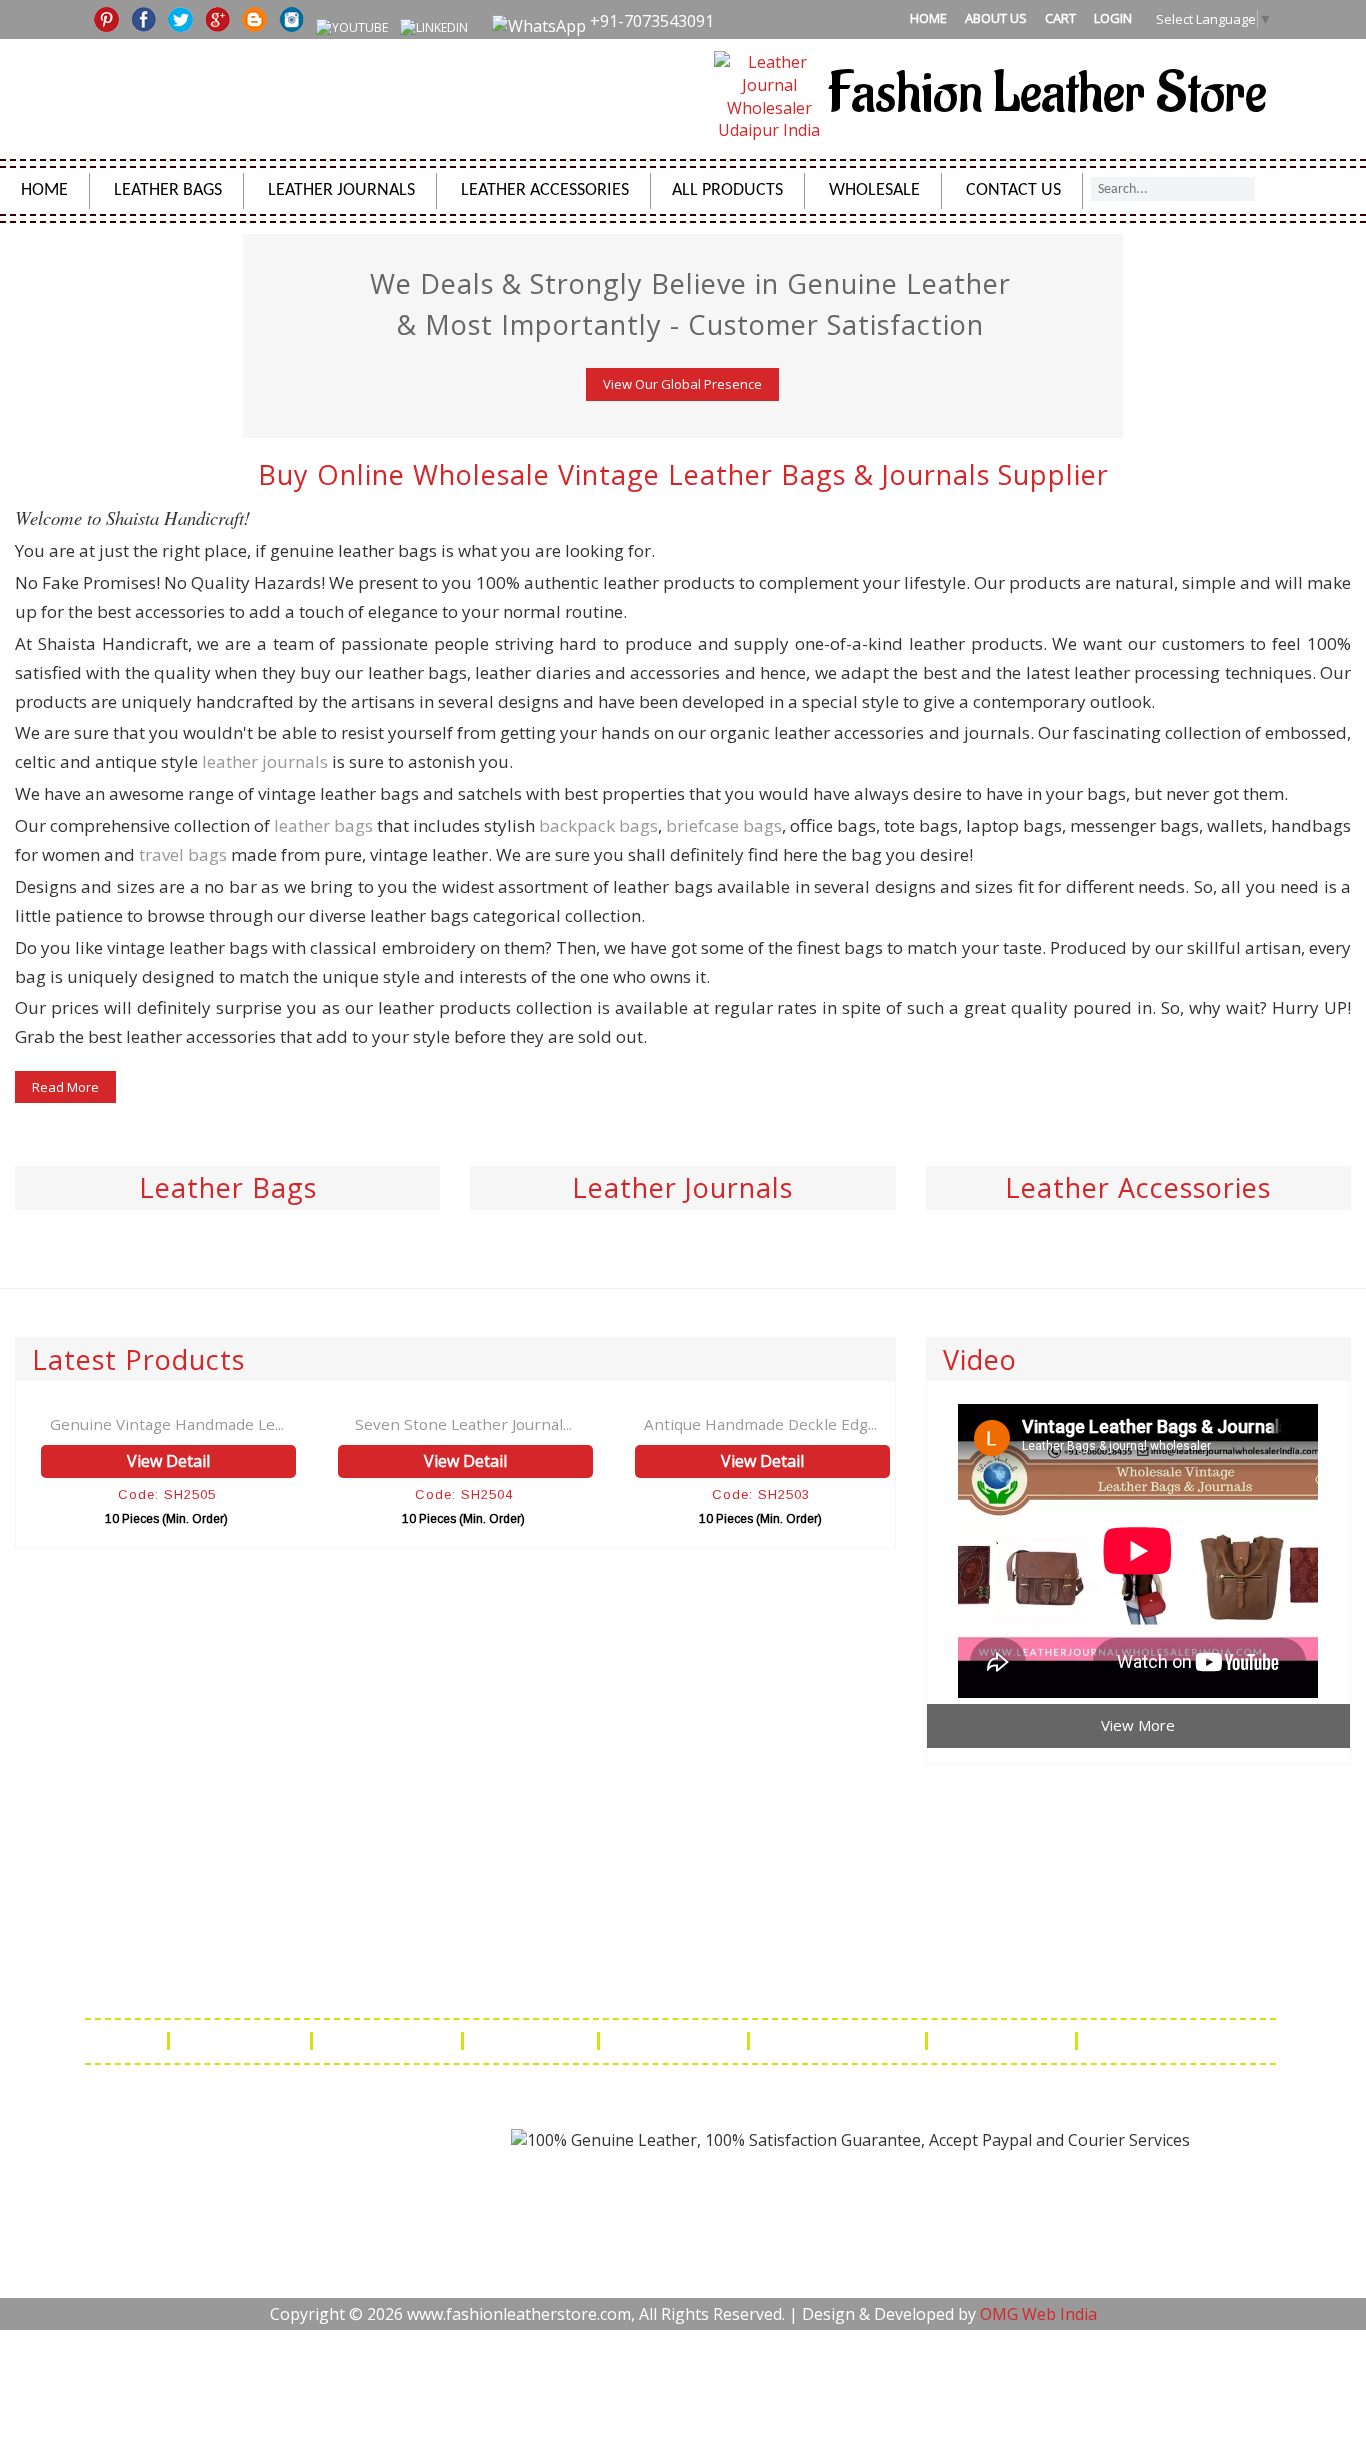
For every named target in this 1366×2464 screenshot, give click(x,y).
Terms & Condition (839, 2041)
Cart (1060, 18)
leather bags (323, 825)
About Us (996, 18)
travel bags (183, 854)
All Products (727, 190)
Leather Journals (341, 190)
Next (1349, 251)
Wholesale (874, 190)
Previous (17, 251)
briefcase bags (724, 825)
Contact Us (1013, 190)
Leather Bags (168, 190)
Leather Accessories (545, 190)
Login (1113, 18)
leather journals (265, 761)
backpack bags (598, 825)
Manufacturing (1003, 2041)
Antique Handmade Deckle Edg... (760, 1424)
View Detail (168, 1461)
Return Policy (532, 2041)
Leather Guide (242, 2041)
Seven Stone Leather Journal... (463, 1424)
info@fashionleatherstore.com (970, 1982)
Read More (65, 1087)
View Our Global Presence (682, 384)
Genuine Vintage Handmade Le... (167, 1424)
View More (1138, 1725)
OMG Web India (1038, 2314)
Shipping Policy (389, 2041)
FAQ (137, 2041)
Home (928, 18)
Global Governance (1168, 2041)
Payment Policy (675, 2041)
